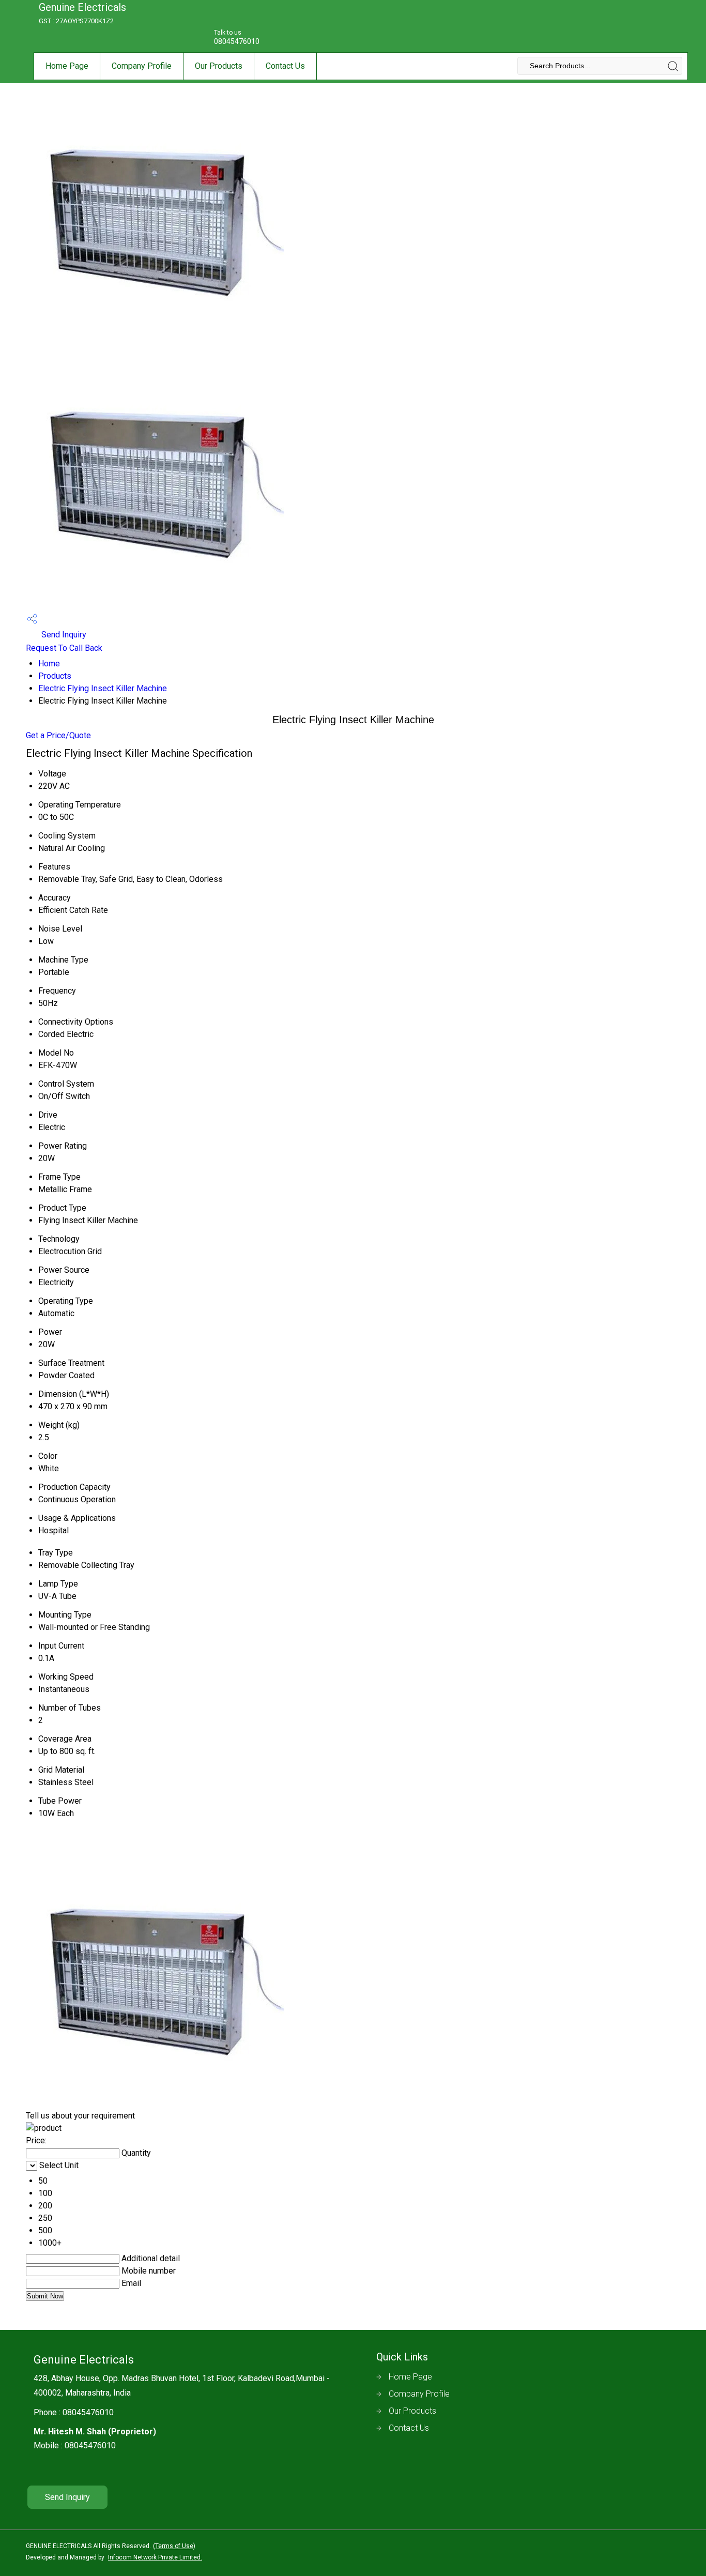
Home (49, 664)
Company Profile (142, 66)
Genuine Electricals (82, 13)
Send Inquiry (63, 635)
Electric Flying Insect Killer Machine (103, 688)
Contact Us (285, 66)
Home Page (67, 66)
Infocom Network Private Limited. (155, 2557)
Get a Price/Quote (58, 735)
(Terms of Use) (174, 2546)
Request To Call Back (64, 648)
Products (55, 676)
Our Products (219, 66)
